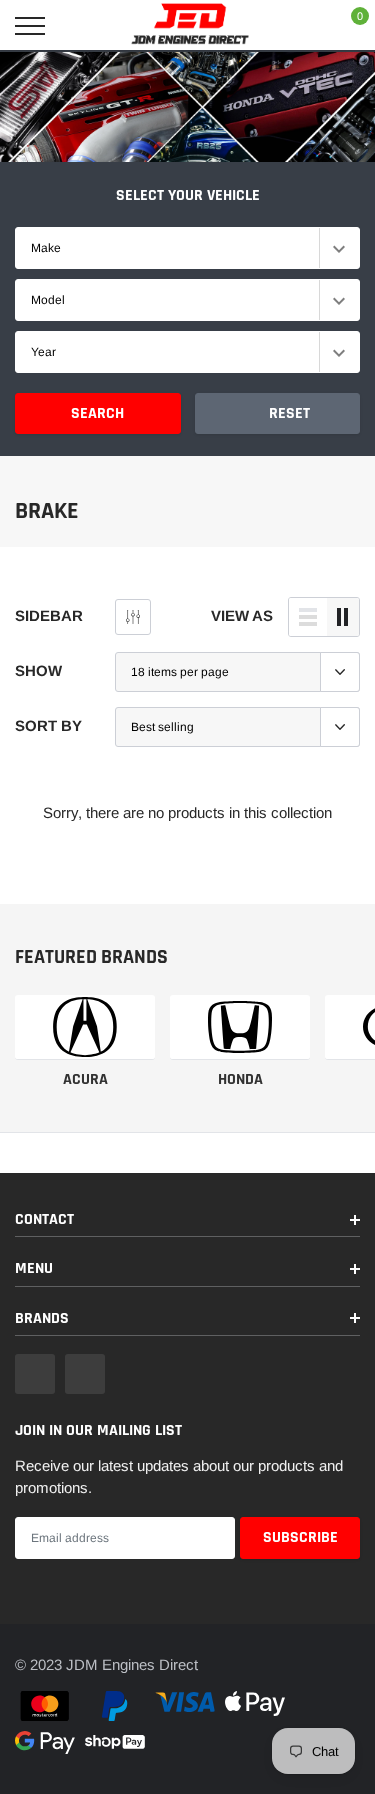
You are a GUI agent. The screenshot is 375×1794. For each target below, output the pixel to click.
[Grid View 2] (343, 617)
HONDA (240, 1079)
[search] (81, 26)
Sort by (48, 725)
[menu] (30, 26)
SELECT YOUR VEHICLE (188, 195)
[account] (300, 25)
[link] (85, 1027)
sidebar (49, 615)
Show (38, 670)
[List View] (308, 617)
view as (242, 615)
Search (97, 413)
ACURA (85, 1079)
